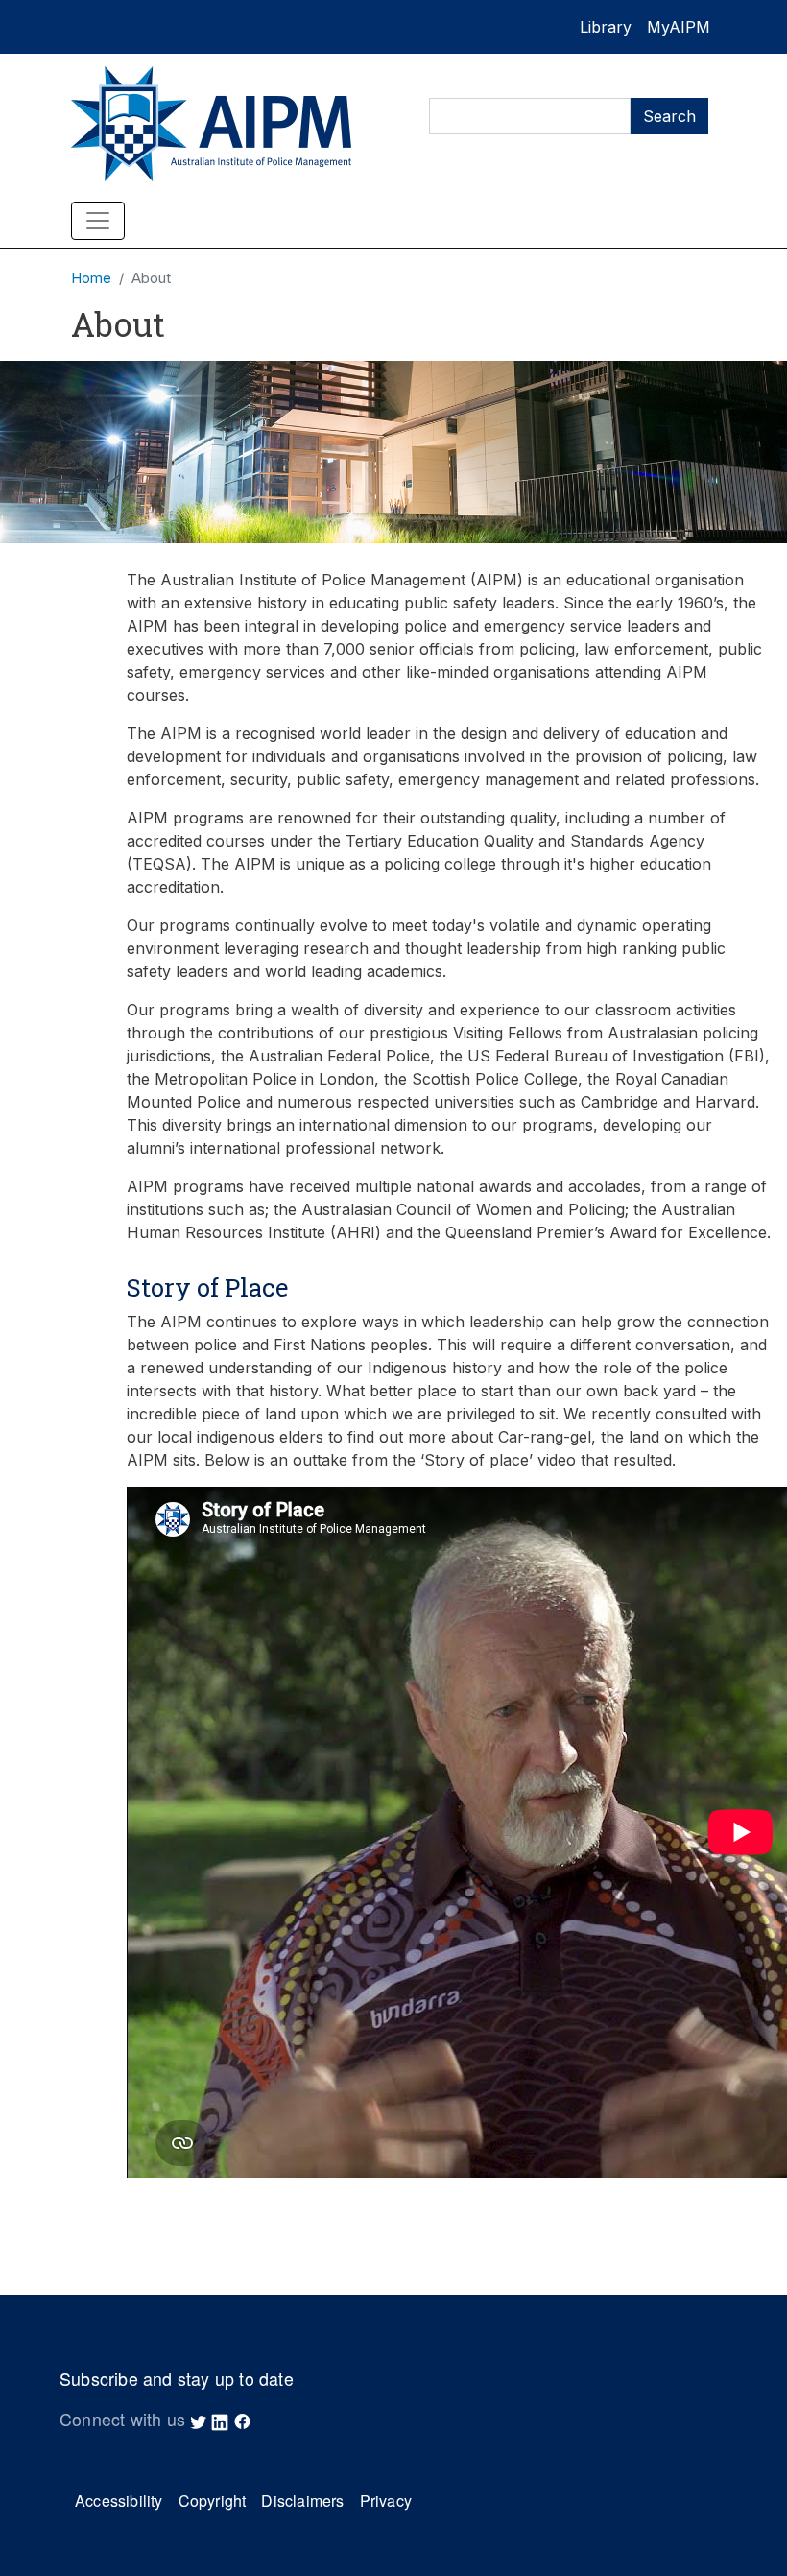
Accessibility (119, 2501)
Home (91, 278)
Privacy (386, 2501)
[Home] (221, 124)
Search (669, 116)
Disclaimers (302, 2501)
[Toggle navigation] (98, 221)
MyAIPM (679, 27)
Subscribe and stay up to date (177, 2379)
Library (606, 27)
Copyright (213, 2501)
